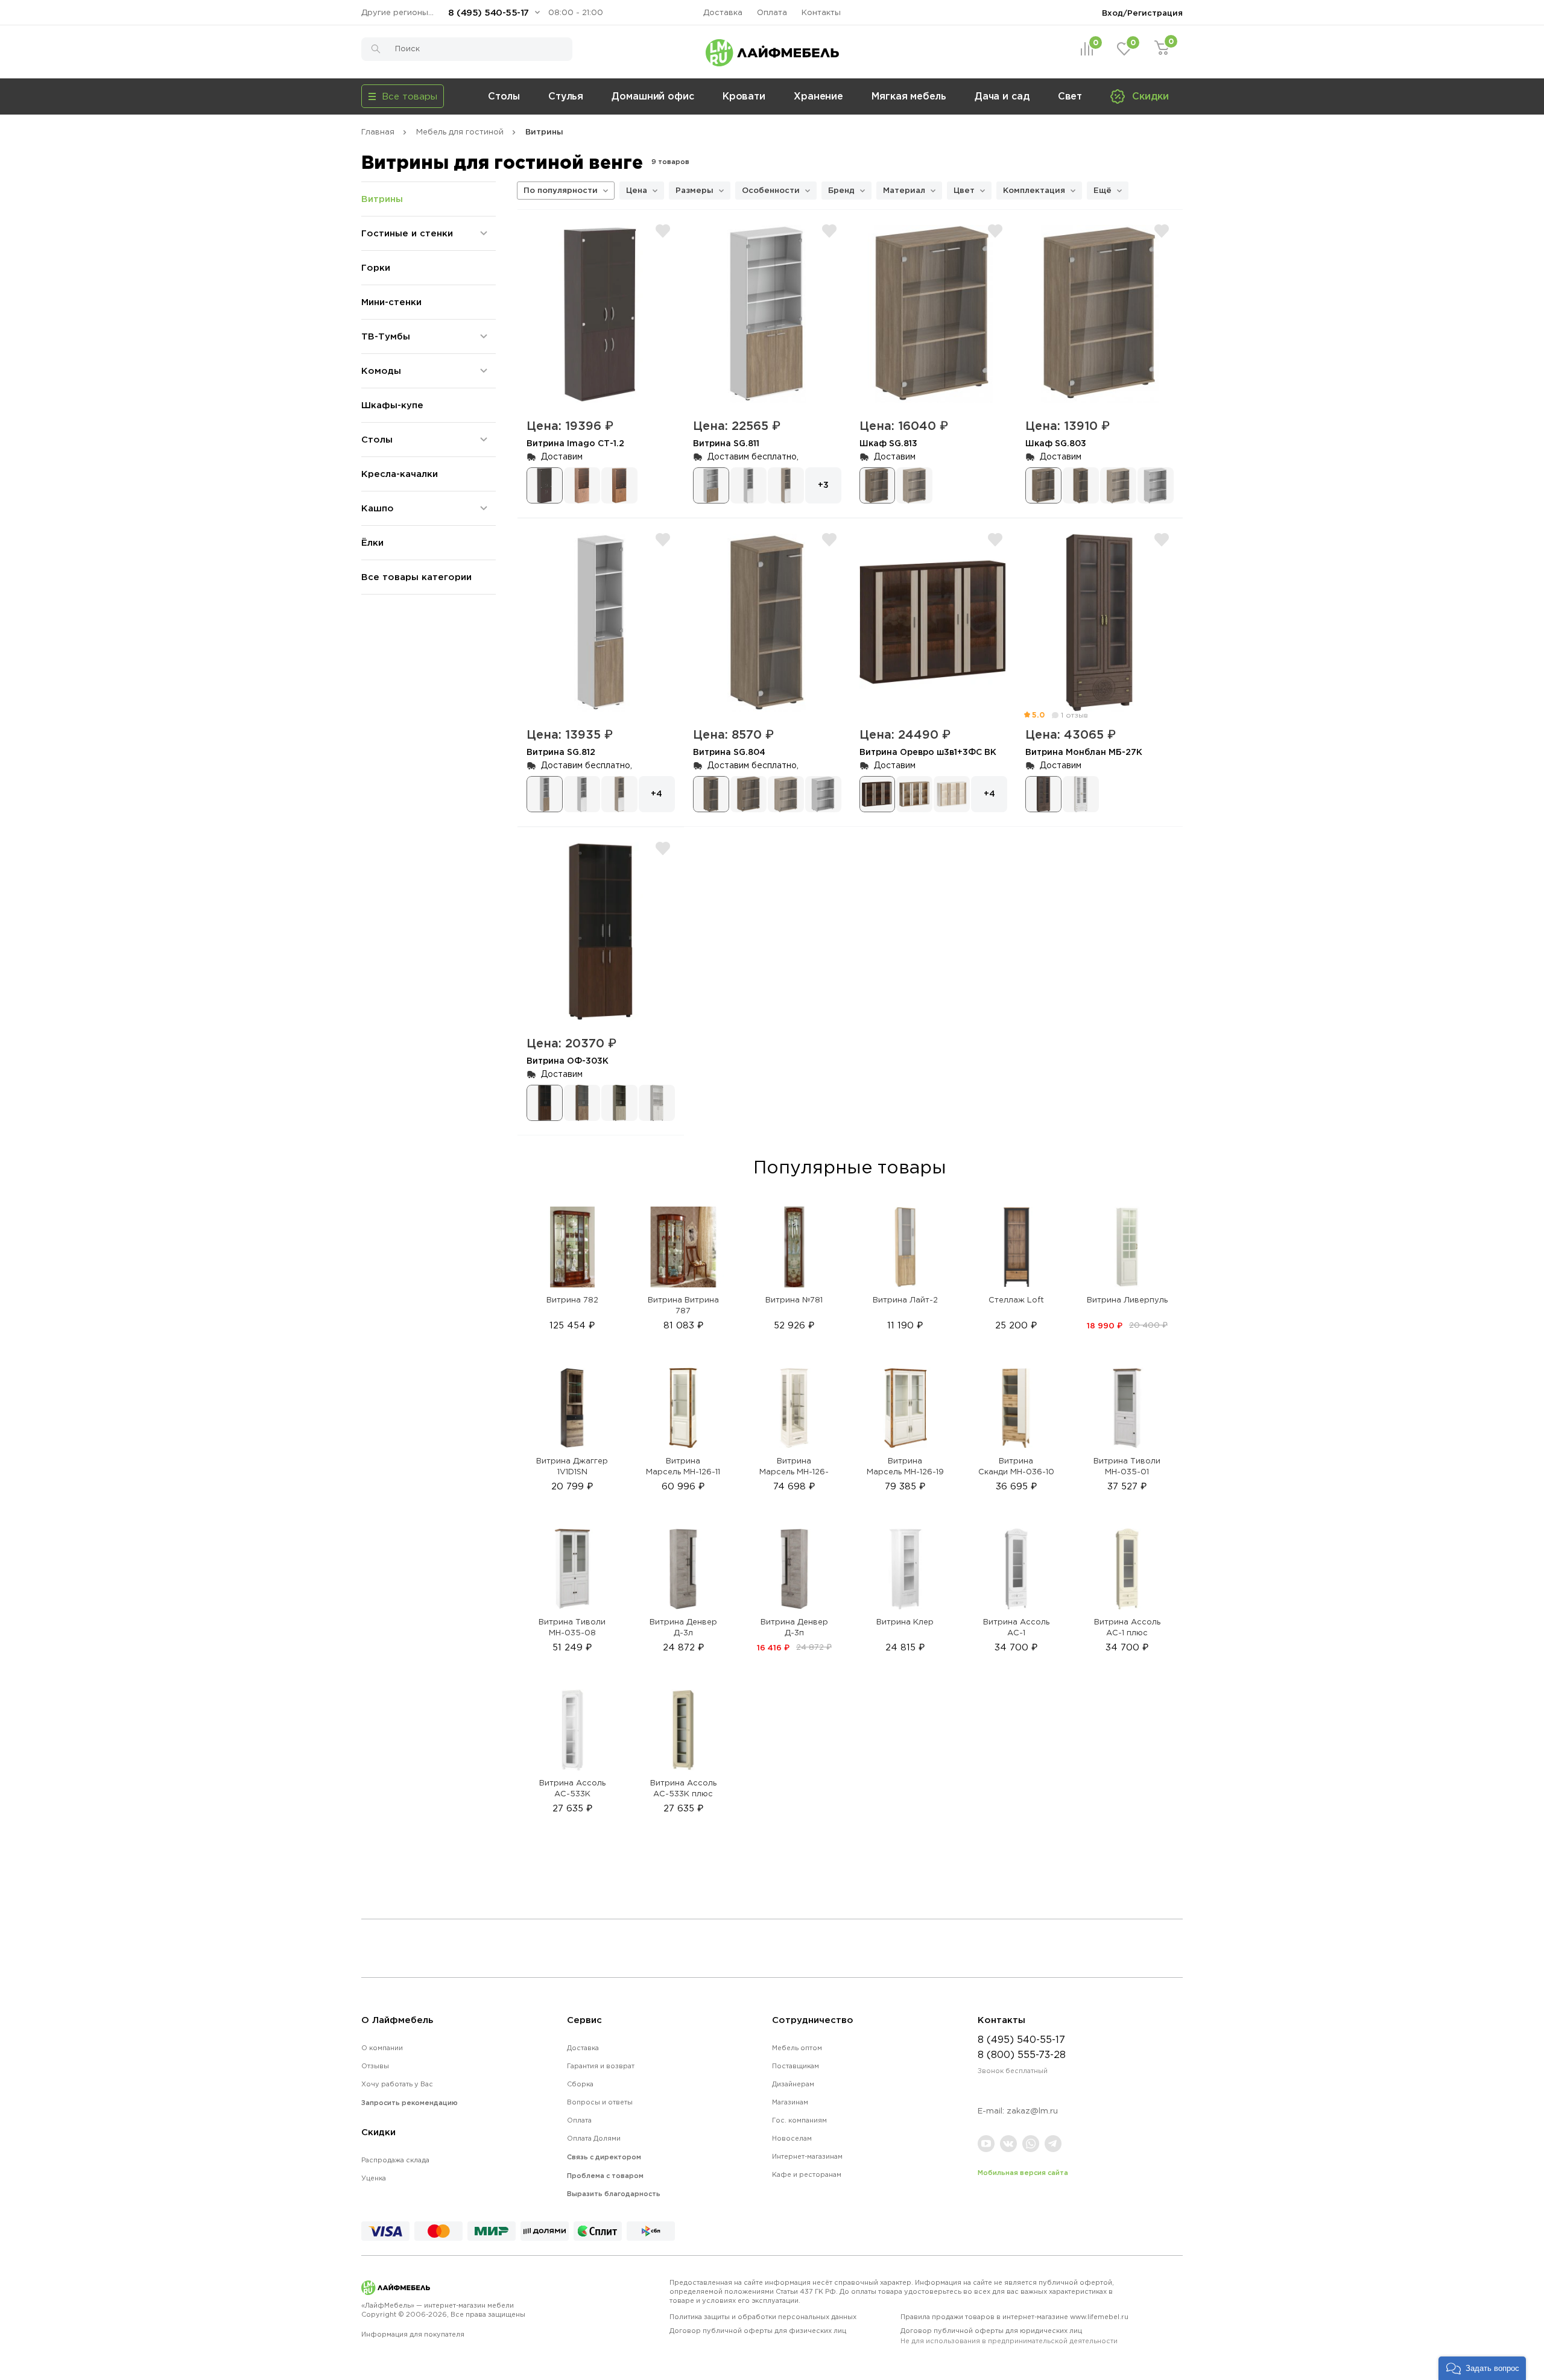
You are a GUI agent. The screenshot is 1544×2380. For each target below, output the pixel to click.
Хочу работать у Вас (397, 2084)
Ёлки (372, 542)
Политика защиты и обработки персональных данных (763, 2317)
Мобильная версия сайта (1023, 2173)
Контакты (821, 12)
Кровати (744, 96)
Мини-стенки (391, 302)
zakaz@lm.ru (1032, 2111)
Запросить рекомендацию (410, 2103)
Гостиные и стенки (407, 233)
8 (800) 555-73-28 (1022, 2054)
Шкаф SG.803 (1056, 443)
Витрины (382, 199)
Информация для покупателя (413, 2334)
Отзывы (375, 2066)
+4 (657, 793)
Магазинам (790, 2102)
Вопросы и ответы (600, 2102)
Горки (376, 267)
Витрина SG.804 (729, 752)
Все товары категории (416, 577)
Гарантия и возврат (601, 2066)
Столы (504, 96)
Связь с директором (604, 2157)
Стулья (566, 96)
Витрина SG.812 (561, 752)
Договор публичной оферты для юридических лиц (1009, 2336)
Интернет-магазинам (807, 2156)
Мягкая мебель (909, 96)
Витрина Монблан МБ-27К (1084, 752)
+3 (823, 485)
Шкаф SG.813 (888, 443)
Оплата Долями (594, 2138)
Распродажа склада (395, 2160)
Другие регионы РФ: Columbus (400, 12)
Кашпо (378, 508)
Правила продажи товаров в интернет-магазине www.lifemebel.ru (1014, 2317)
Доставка (723, 12)
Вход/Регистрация (1142, 13)
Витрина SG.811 (726, 443)
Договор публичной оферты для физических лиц (758, 2331)
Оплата (772, 12)
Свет (1070, 96)
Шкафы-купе (392, 405)
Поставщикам (796, 2066)
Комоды (381, 371)
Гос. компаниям (799, 2120)
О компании (382, 2048)
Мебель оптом (797, 2048)
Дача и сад (1002, 96)
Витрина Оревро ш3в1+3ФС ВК (928, 752)
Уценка (374, 2178)
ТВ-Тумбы (386, 336)
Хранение (818, 96)
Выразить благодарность (614, 2194)
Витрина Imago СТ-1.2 (575, 443)
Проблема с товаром (605, 2176)
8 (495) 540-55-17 (489, 12)
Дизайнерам (793, 2084)
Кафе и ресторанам (807, 2174)
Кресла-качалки (400, 474)
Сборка (580, 2084)
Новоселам (792, 2138)
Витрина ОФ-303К (568, 1060)
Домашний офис (653, 96)
